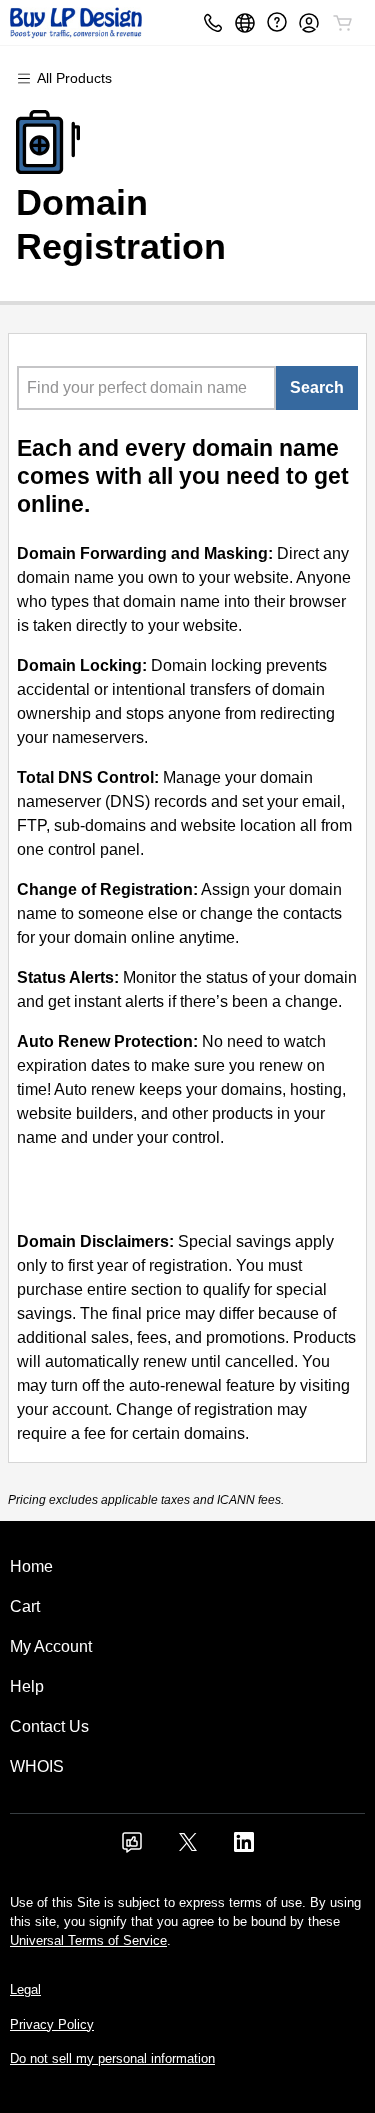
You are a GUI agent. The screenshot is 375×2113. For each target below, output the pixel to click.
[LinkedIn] (244, 1848)
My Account (51, 1646)
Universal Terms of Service (88, 1940)
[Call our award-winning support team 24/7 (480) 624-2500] (277, 22)
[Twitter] (188, 1848)
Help (27, 1686)
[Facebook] (132, 1848)
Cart (25, 1606)
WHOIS (37, 1766)
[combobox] (146, 388)
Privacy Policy (52, 2024)
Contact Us (49, 1726)
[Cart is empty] (343, 23)
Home (31, 1566)
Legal (25, 1989)
